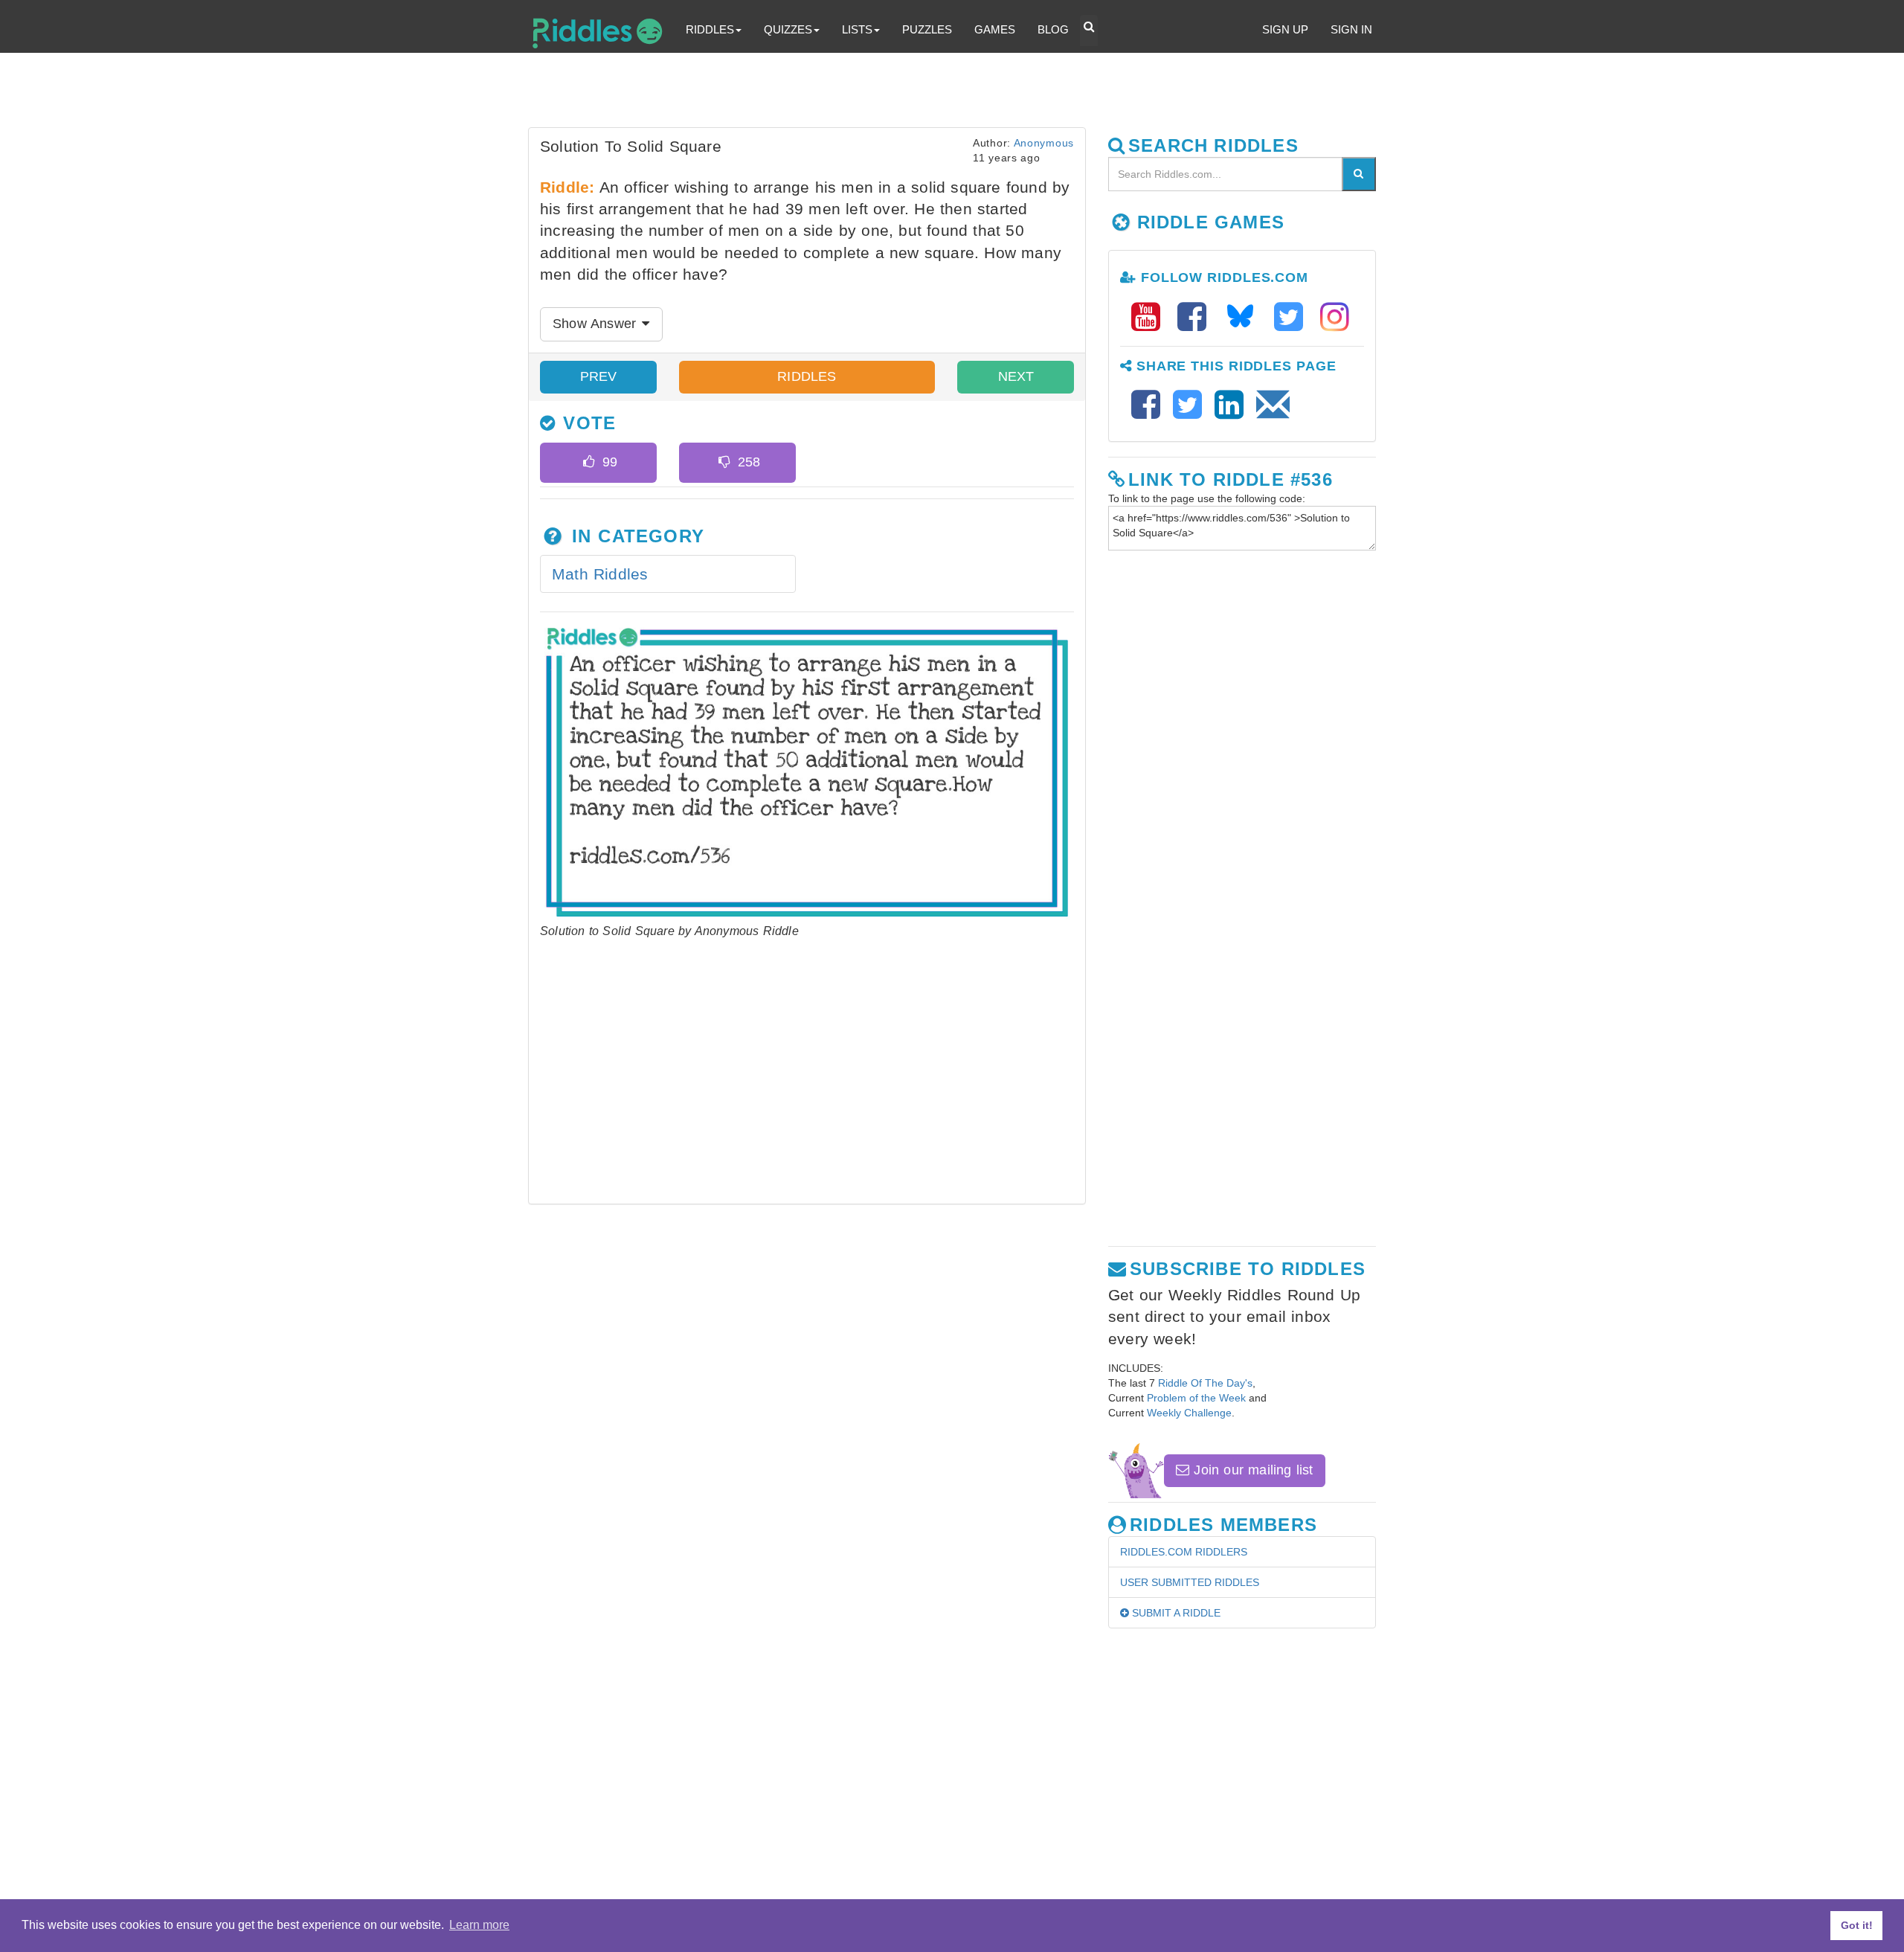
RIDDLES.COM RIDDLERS (1184, 1552)
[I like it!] (589, 463)
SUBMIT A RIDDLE (1175, 1613)
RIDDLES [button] (710, 29)
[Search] (1359, 174)
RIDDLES (807, 376)
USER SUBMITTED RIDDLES (1190, 1582)
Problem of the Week (1196, 1398)
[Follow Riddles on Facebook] (1197, 317)
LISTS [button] (857, 29)
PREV (599, 376)
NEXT (1016, 376)
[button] (1089, 30)
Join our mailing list (1251, 1470)
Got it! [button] (1857, 1925)
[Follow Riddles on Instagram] (1335, 317)
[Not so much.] (724, 463)
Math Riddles (600, 574)
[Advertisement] (889, 94)
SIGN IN (1351, 29)
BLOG (1053, 29)
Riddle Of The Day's (1205, 1383)
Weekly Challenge (1189, 1413)
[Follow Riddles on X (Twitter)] (1293, 317)
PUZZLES (927, 29)
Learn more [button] (479, 1925)
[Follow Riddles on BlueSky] (1245, 317)
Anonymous (1044, 143)
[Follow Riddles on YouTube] (1151, 317)
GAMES (995, 29)
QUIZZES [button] (788, 29)
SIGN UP (1285, 29)
